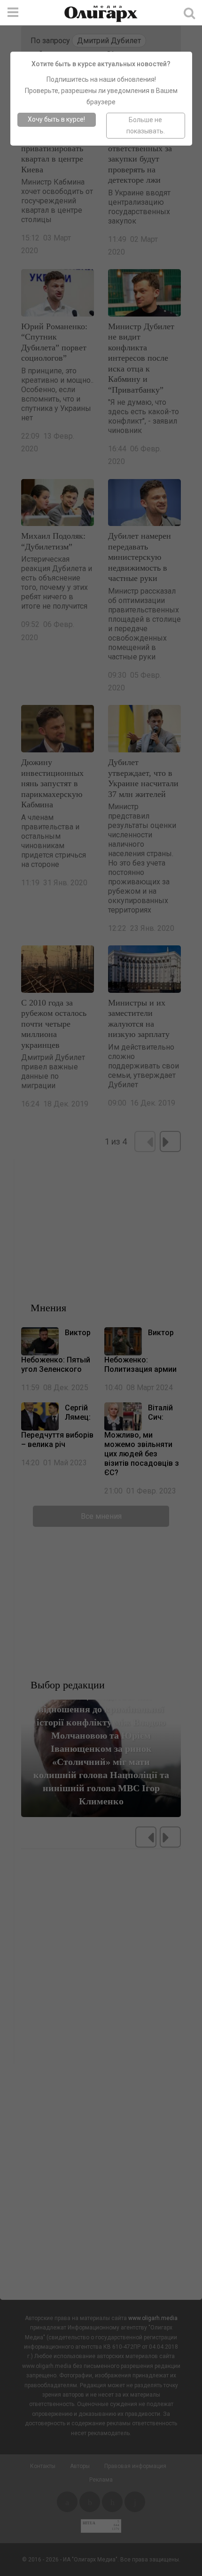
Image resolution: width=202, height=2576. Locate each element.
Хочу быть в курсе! (56, 119)
